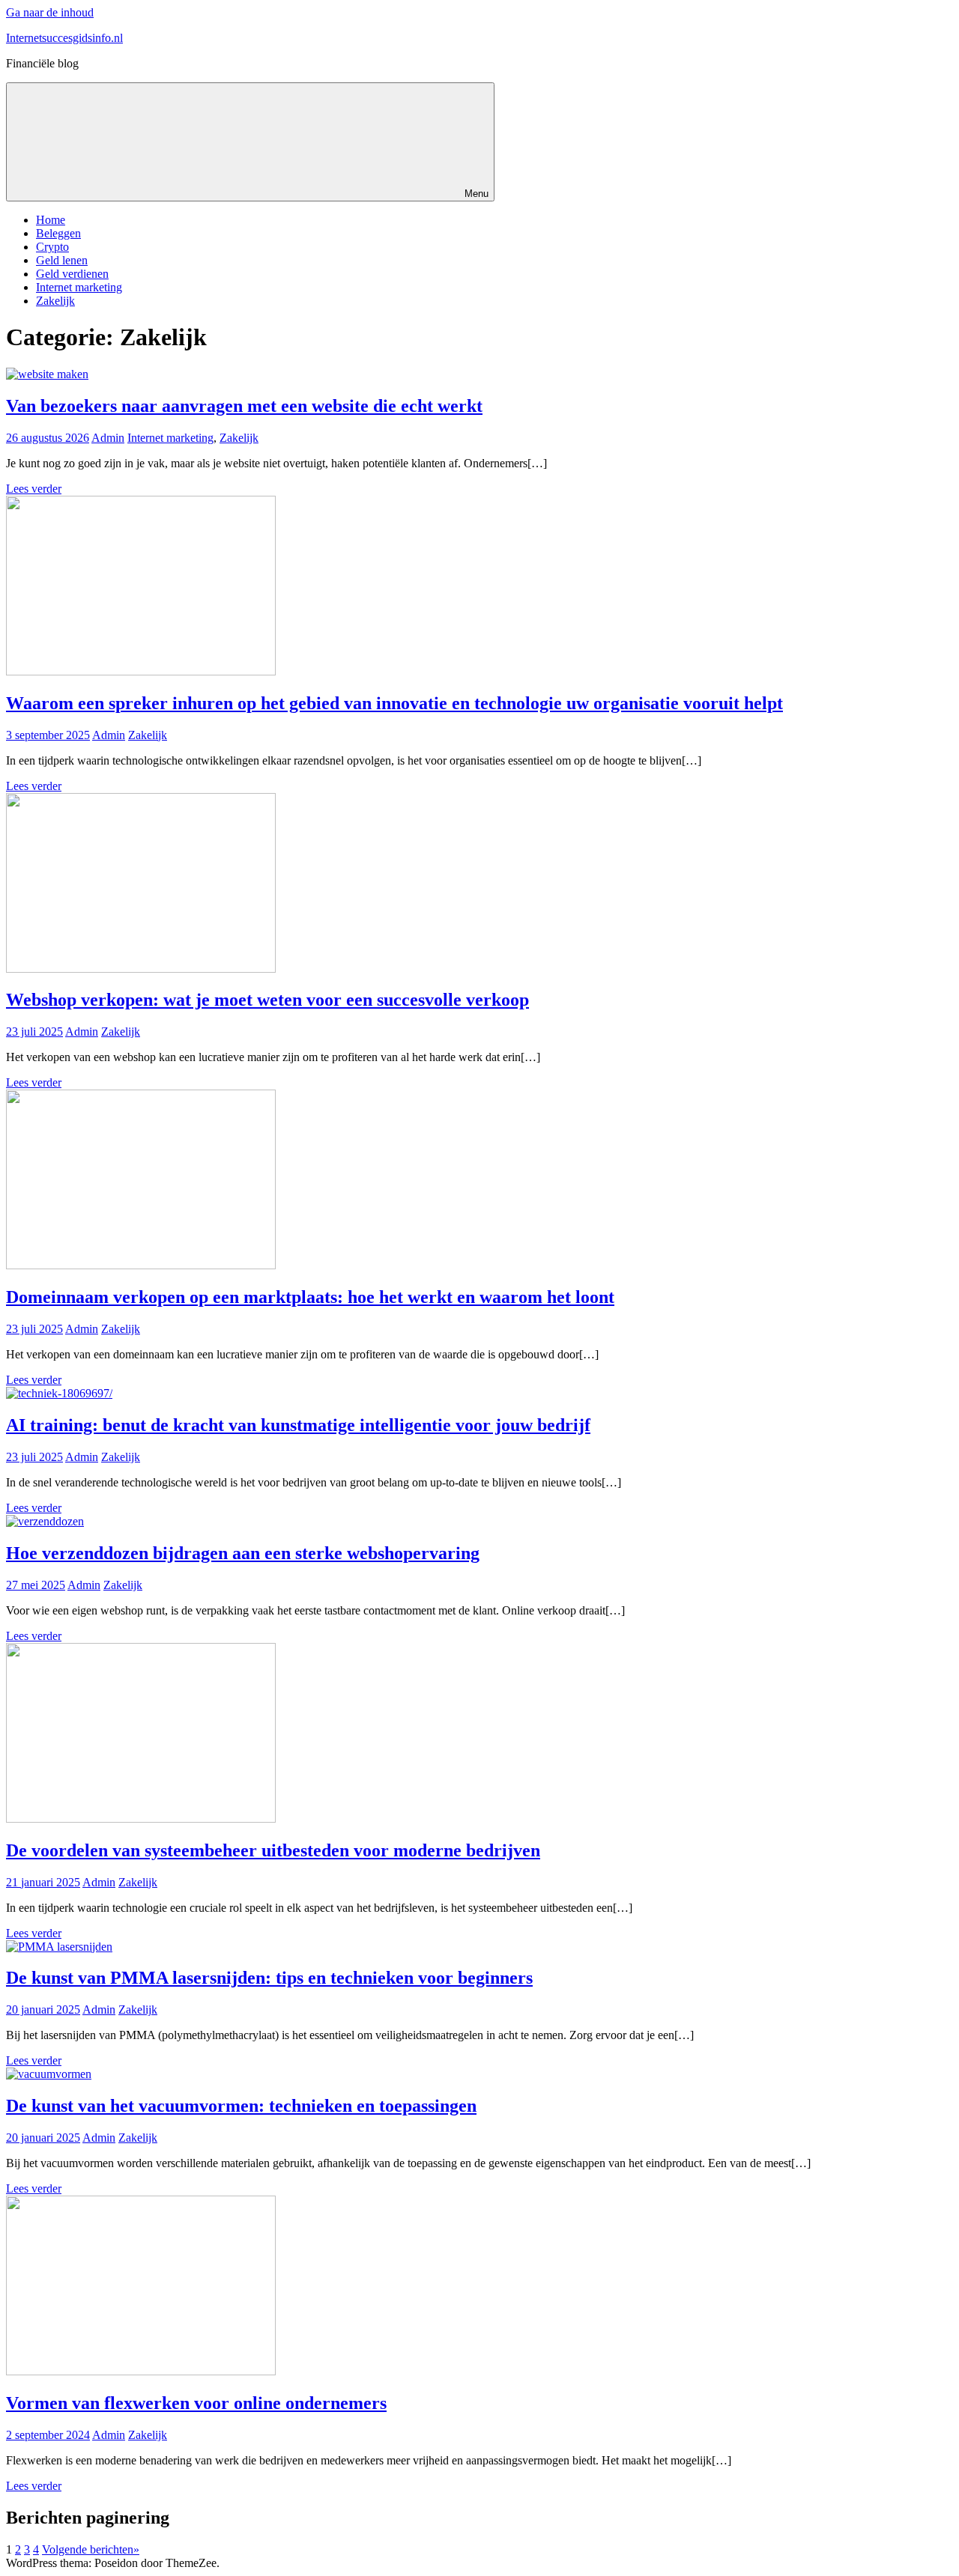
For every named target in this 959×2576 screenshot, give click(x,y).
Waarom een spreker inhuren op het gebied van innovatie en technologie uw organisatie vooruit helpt (394, 703)
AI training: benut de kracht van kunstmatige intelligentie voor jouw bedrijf (298, 1425)
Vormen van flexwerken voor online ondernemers (196, 2403)
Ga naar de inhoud (50, 12)
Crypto (52, 247)
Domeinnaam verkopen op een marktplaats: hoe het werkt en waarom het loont (310, 1297)
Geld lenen (62, 260)
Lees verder (34, 489)
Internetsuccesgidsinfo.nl (64, 38)
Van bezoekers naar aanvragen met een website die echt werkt (244, 406)
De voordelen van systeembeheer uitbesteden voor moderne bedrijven (273, 1850)
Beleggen (58, 233)
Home (51, 220)
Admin (108, 438)
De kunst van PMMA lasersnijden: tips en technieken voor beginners (269, 1978)
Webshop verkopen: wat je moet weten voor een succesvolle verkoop (267, 1000)
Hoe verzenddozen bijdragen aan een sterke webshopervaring (243, 1553)
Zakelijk (55, 301)
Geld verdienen (72, 274)
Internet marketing (79, 287)
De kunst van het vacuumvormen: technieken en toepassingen (241, 2106)
